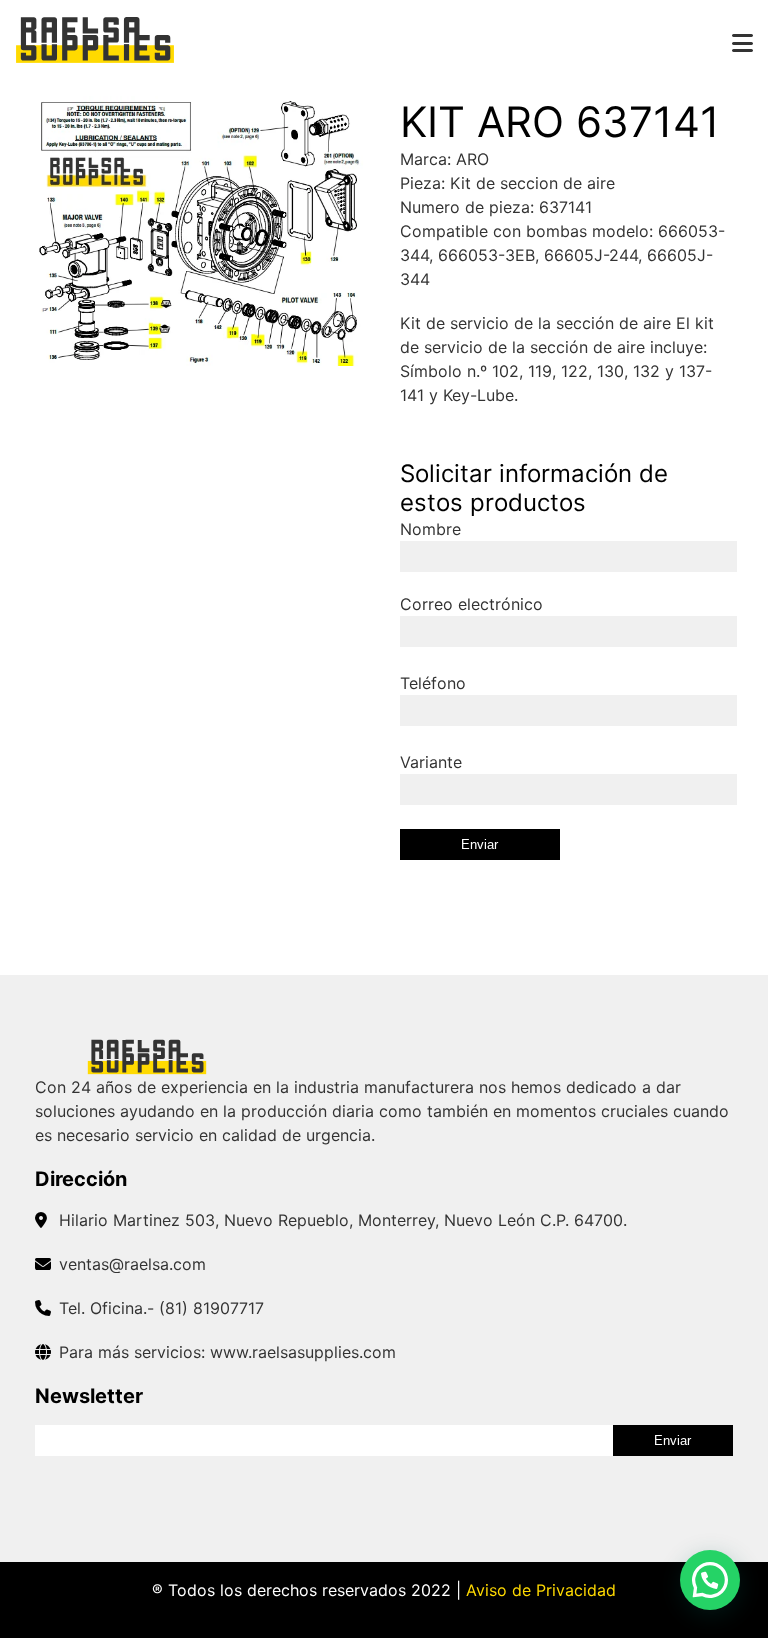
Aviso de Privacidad (541, 1590)
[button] (710, 1580)
